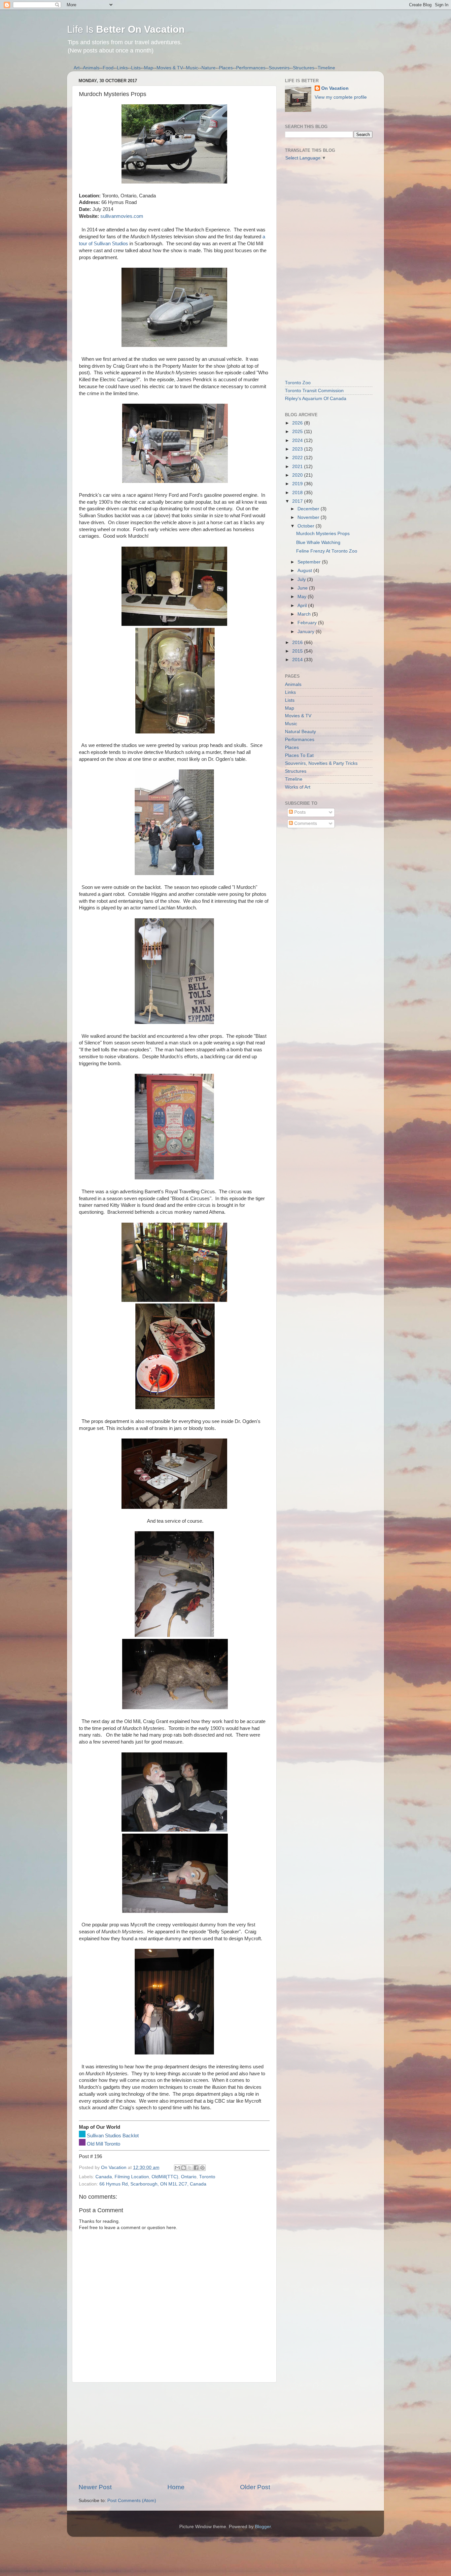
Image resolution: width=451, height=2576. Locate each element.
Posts (299, 812)
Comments (305, 823)
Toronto (207, 2177)
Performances (251, 68)
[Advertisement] (174, 2433)
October (307, 526)
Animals (91, 68)
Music (192, 68)
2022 (298, 458)
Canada (104, 2177)
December (309, 509)
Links (122, 68)
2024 (298, 441)
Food (108, 68)
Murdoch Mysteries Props (323, 534)
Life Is (126, 29)
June (303, 588)
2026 (298, 423)
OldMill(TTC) (165, 2177)
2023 (298, 449)
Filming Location (132, 2177)
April (303, 606)
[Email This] (177, 2168)
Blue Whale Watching (318, 542)
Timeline (326, 68)
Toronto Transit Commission (314, 391)
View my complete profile (341, 97)
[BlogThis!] (184, 2168)
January (307, 632)
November (309, 517)
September (310, 562)
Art (77, 68)
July (302, 579)
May (303, 597)
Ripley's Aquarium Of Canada (316, 399)
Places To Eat (299, 755)
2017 (298, 501)
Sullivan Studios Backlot (113, 2136)
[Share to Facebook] (196, 2168)
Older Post (255, 2487)
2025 (298, 432)
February (308, 623)
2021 (298, 467)
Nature (208, 68)
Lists (136, 68)
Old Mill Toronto (104, 2144)
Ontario (189, 2177)
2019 (298, 484)
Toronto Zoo (298, 383)
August (305, 571)
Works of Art (298, 787)
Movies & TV (170, 68)
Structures (304, 68)
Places (226, 68)
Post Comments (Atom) (132, 2501)
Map (149, 68)
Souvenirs (279, 68)
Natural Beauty (300, 732)
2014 (298, 660)
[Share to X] (190, 2168)
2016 (298, 643)
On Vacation (335, 88)
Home (176, 2487)
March (305, 614)
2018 (298, 493)
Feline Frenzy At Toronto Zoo (327, 551)
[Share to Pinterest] (202, 2168)
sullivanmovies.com (122, 216)
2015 (298, 651)
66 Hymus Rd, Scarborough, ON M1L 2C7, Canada (153, 2184)
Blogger (263, 2527)
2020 (298, 475)
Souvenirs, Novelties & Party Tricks (321, 763)
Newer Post (95, 2487)
